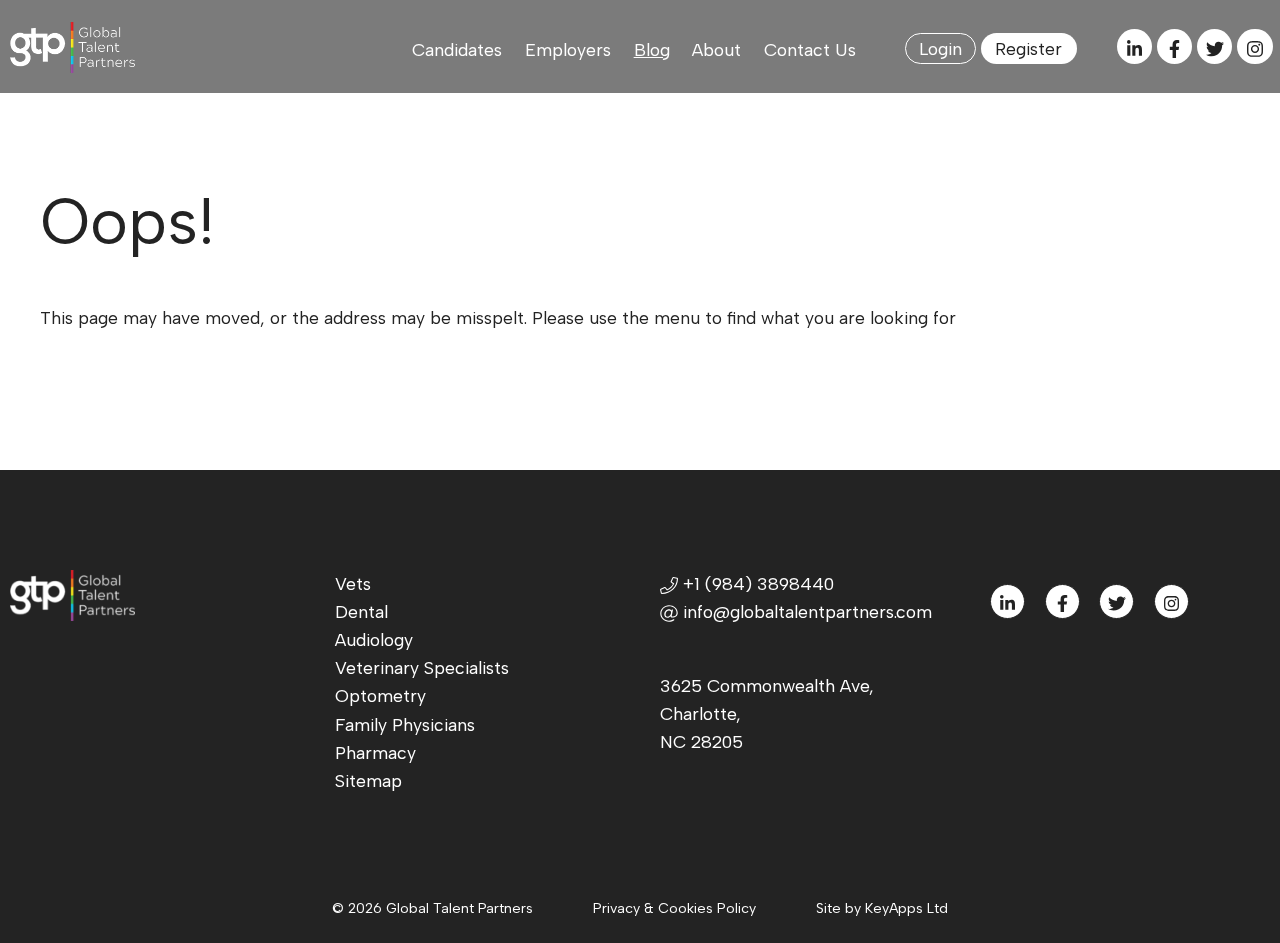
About (716, 49)
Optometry (380, 695)
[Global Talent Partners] (73, 47)
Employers (568, 49)
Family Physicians (405, 724)
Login (940, 48)
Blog (652, 49)
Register (1028, 48)
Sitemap (368, 780)
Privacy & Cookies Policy (674, 908)
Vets (353, 583)
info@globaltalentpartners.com (807, 611)
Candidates (457, 49)
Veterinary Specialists (422, 667)
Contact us (810, 49)
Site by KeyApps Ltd (882, 908)
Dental (361, 611)
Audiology (374, 639)
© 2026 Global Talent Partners (432, 908)
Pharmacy (375, 752)
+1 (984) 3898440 (756, 583)
